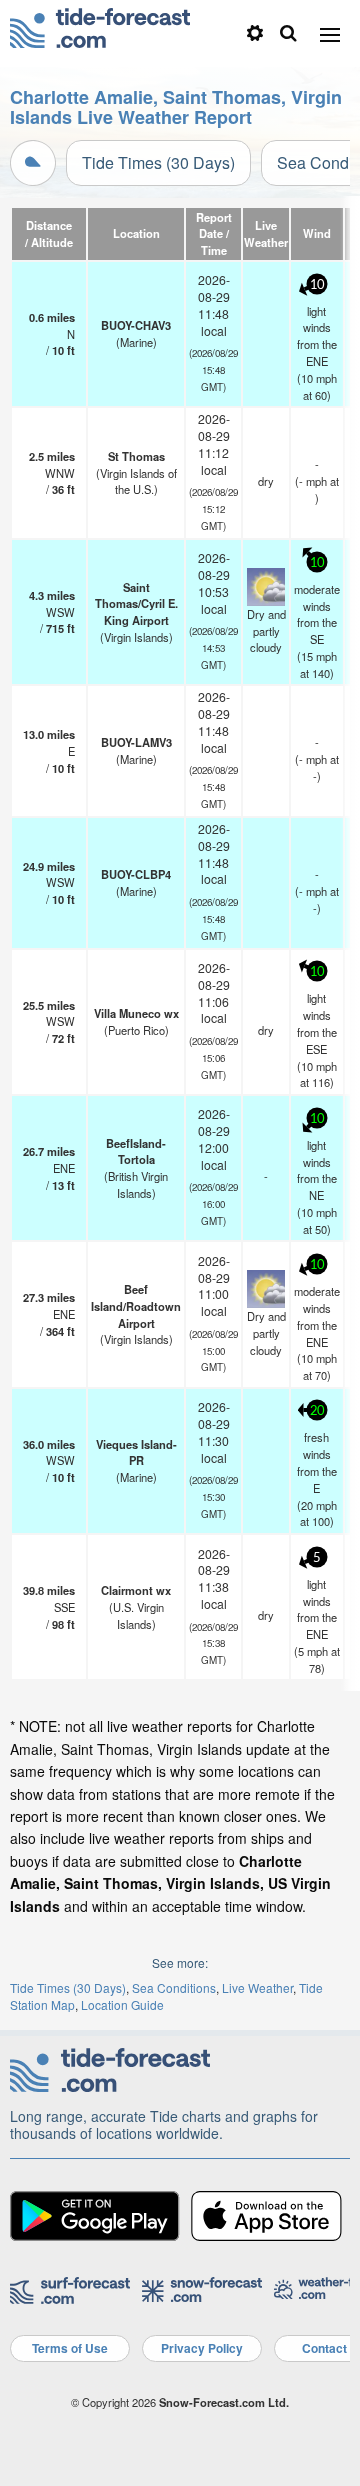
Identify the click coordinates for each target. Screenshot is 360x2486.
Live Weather (257, 1987)
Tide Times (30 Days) (158, 162)
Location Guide (122, 2004)
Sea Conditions (174, 1987)
